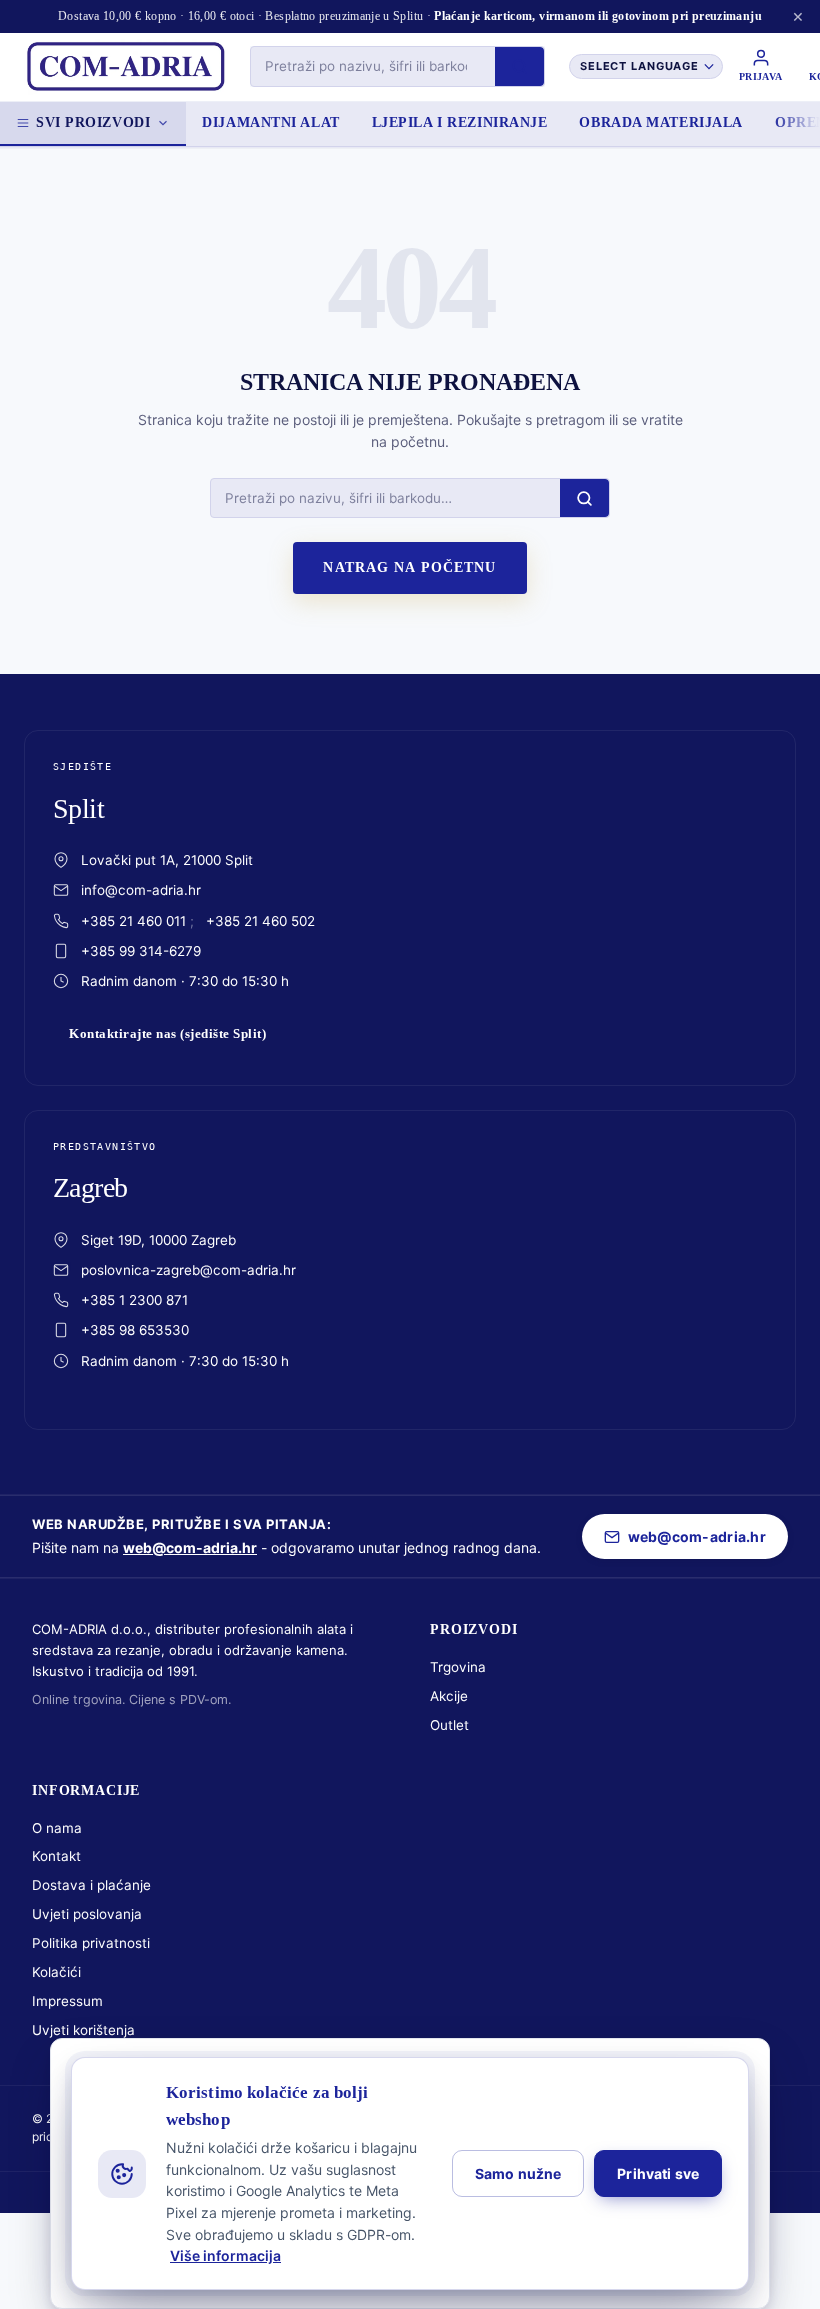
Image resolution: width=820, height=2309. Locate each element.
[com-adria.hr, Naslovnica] (125, 67)
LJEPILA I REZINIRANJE (460, 122)
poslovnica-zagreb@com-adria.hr (188, 1270)
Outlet (449, 1725)
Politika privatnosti (91, 1943)
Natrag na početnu (409, 567)
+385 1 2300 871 (134, 1300)
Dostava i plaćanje (91, 1885)
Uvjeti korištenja (83, 2030)
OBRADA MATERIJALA (661, 122)
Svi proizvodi (93, 122)
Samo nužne (518, 2173)
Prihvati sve (658, 2173)
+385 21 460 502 (260, 921)
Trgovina (458, 1667)
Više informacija (225, 2255)
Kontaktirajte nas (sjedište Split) (167, 1034)
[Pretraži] (519, 66)
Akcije (449, 1696)
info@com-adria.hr (141, 890)
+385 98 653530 (135, 1330)
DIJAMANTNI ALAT (270, 122)
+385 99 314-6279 (141, 951)
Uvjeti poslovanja (87, 1914)
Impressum (67, 2001)
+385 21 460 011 (133, 921)
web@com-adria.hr (190, 1547)
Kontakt (56, 1856)
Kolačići (56, 1972)
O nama (57, 1828)
